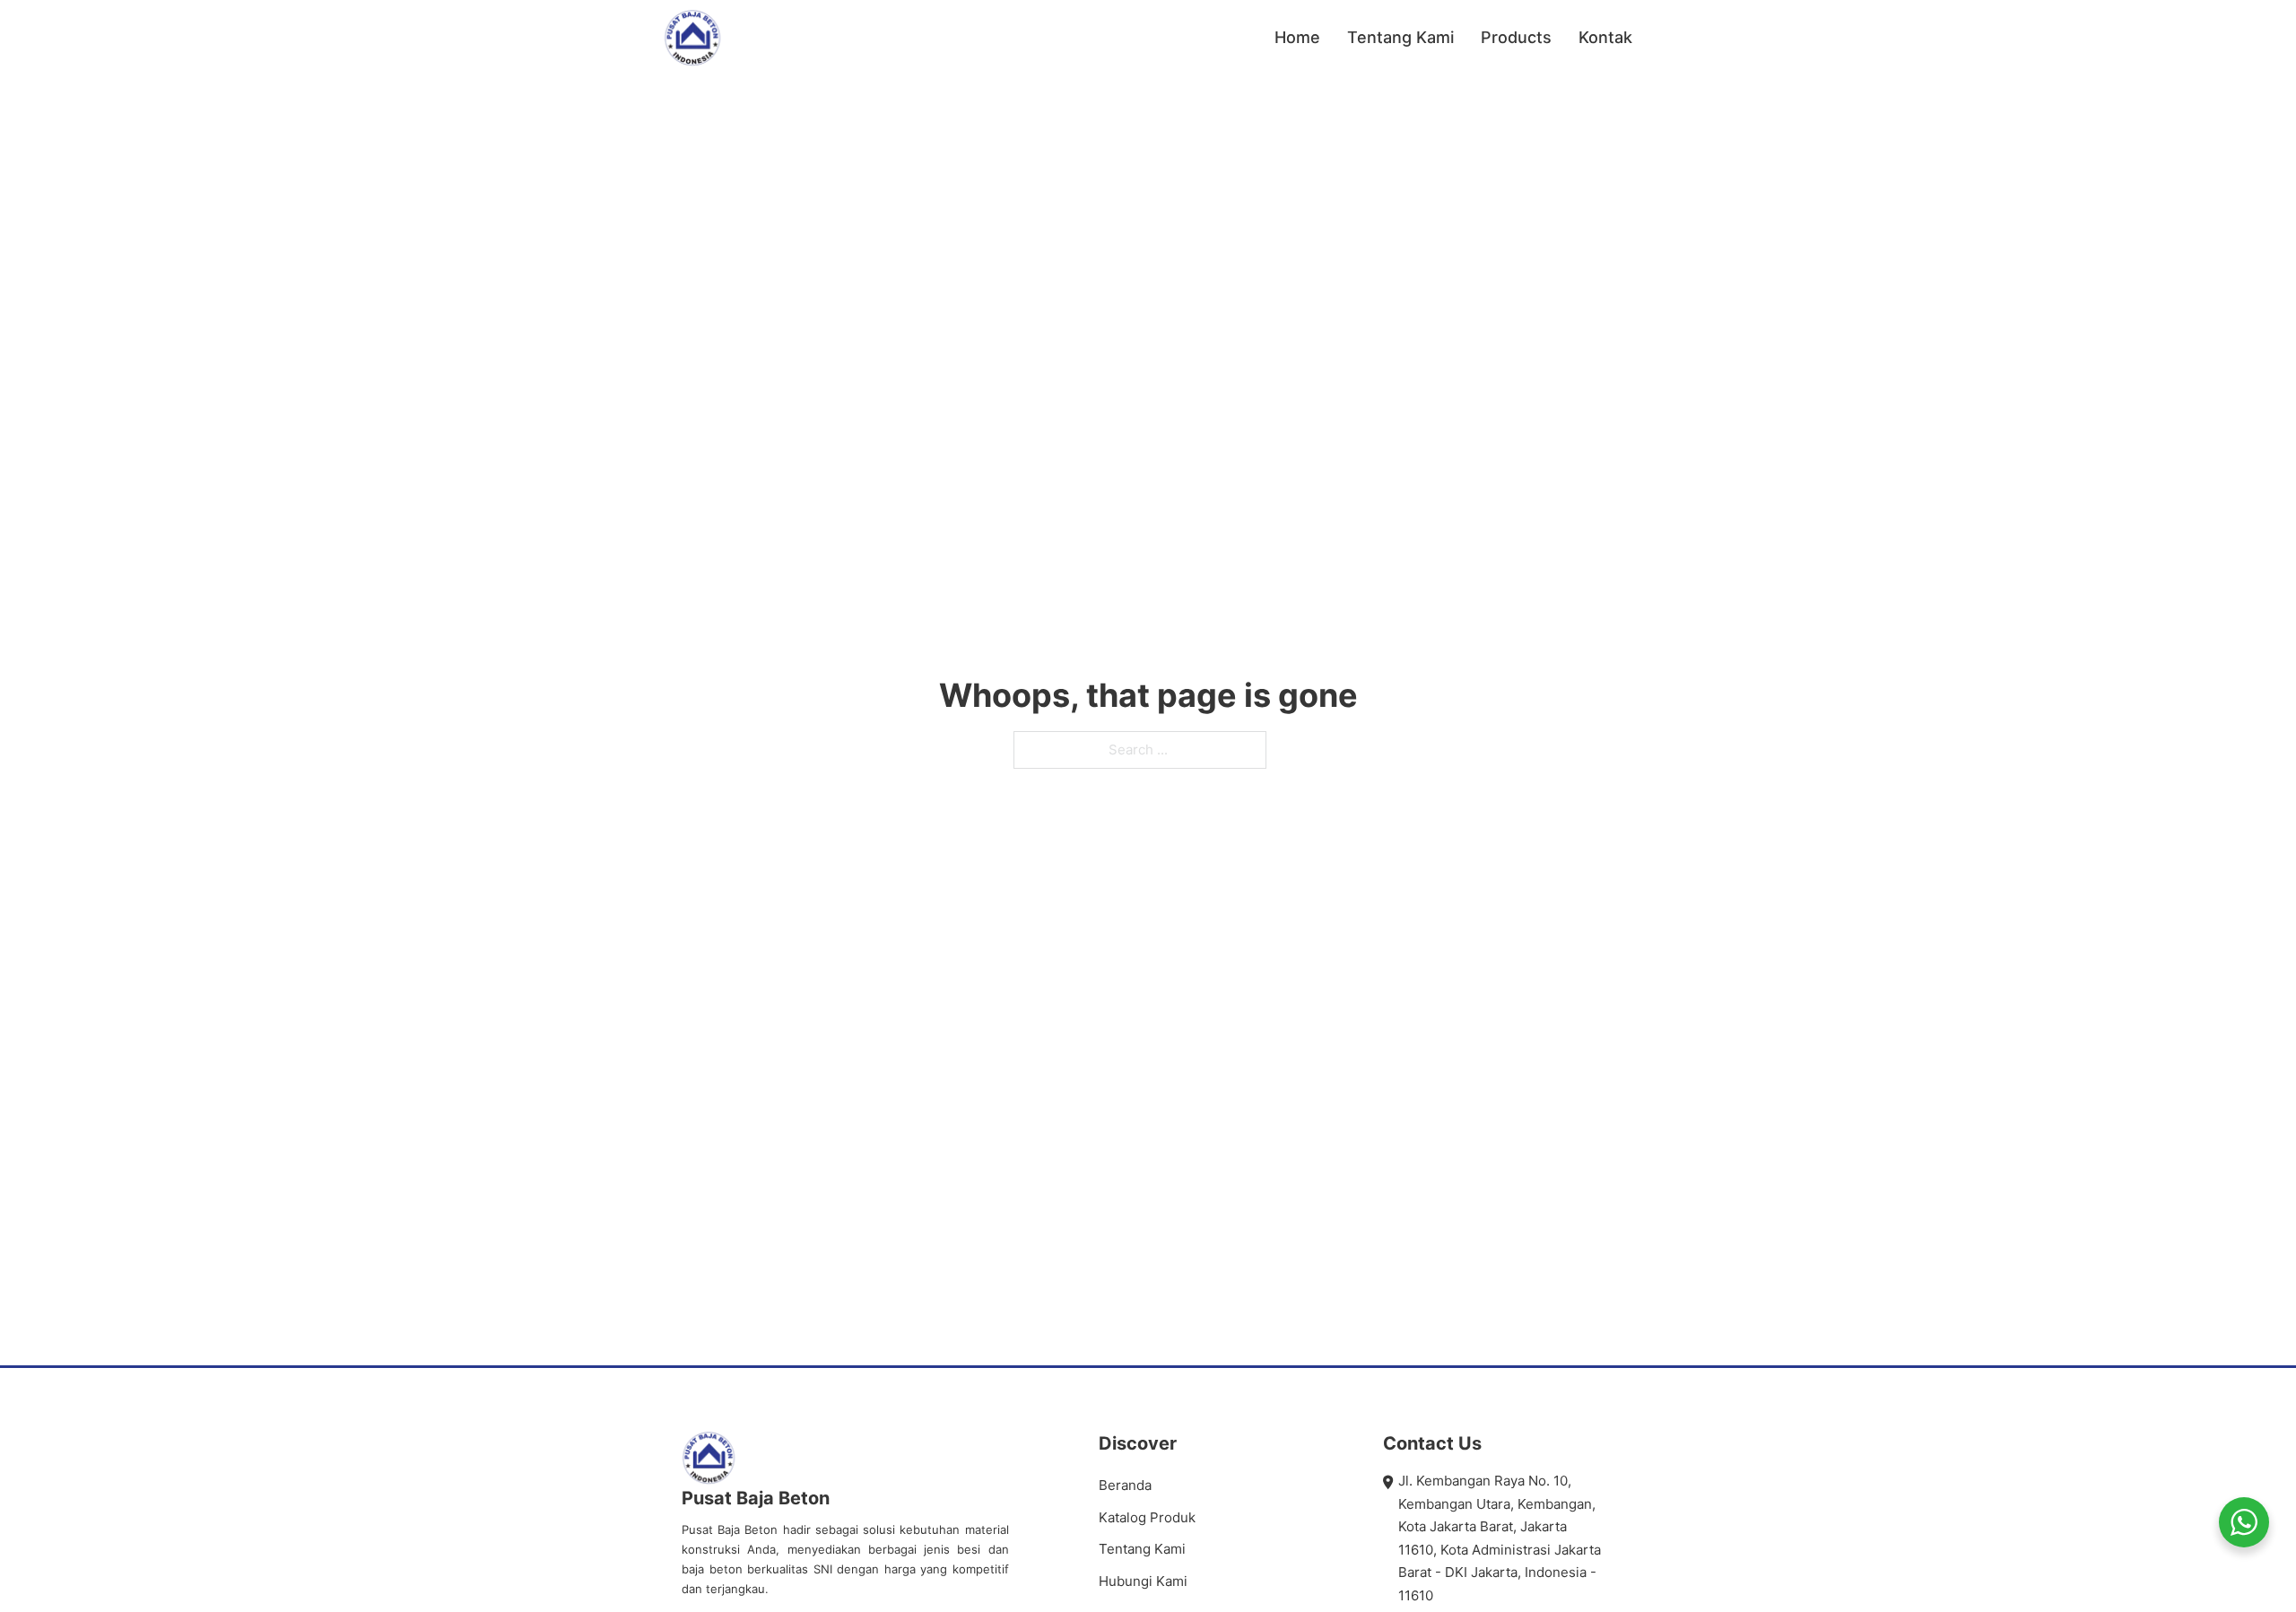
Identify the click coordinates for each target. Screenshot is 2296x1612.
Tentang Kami (1400, 37)
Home (1297, 37)
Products (1516, 37)
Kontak (1605, 37)
